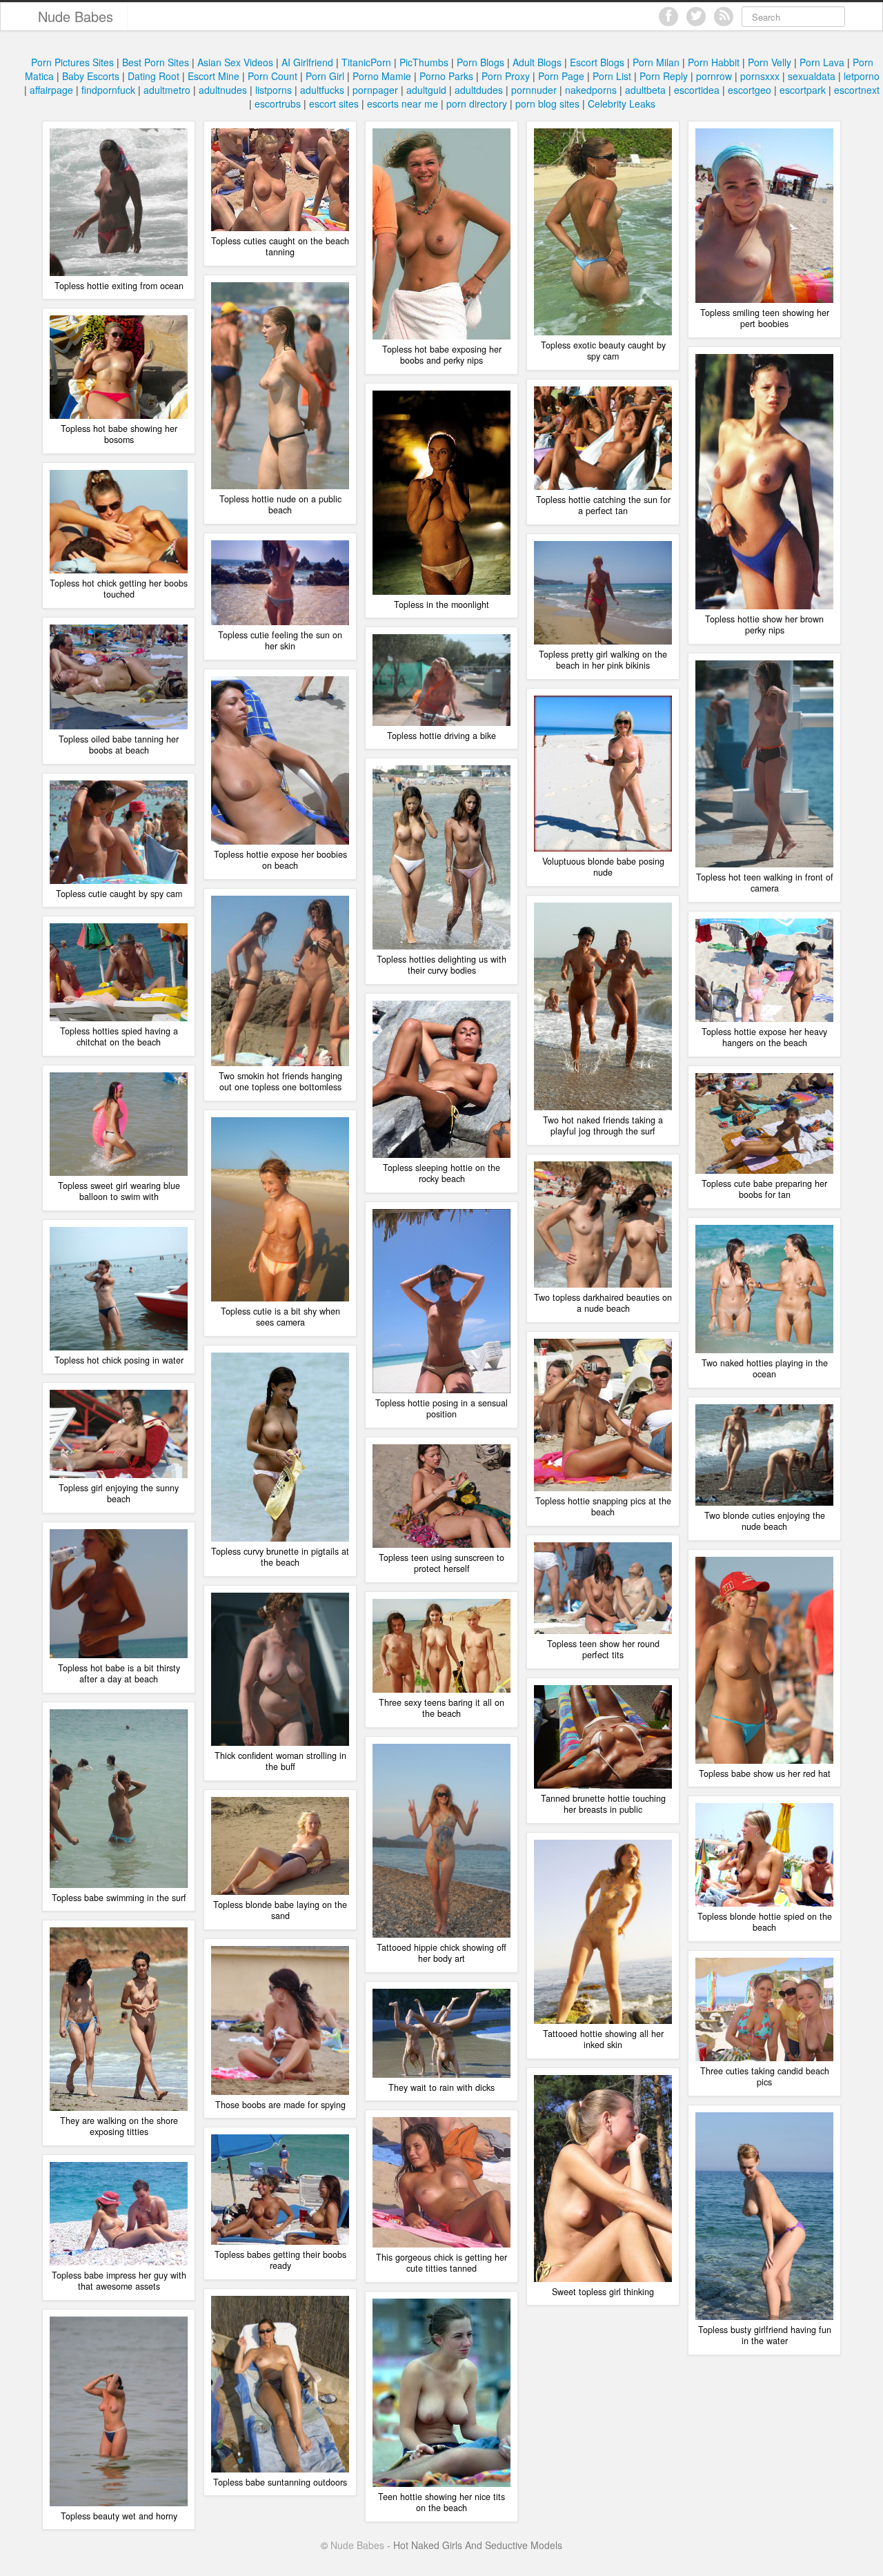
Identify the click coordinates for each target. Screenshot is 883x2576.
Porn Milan (656, 62)
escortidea (697, 90)
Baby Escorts (91, 76)
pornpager (375, 90)
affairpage (51, 90)
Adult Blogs (537, 62)
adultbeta (645, 90)
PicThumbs (424, 62)
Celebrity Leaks (622, 104)
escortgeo (750, 90)
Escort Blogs (597, 62)
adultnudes (223, 90)
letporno (862, 76)
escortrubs (278, 104)
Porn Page (561, 76)
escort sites (334, 104)
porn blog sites (547, 104)
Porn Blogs (480, 62)
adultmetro (167, 90)
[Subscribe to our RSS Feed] (724, 17)
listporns (274, 90)
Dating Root (153, 76)
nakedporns (591, 90)
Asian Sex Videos (235, 62)
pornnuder (534, 90)
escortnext (857, 90)
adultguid (426, 90)
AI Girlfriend (307, 62)
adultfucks (322, 90)
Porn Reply (664, 76)
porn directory (477, 104)
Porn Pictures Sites (72, 62)
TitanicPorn (366, 62)
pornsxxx (760, 76)
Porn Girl (325, 76)
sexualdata (812, 76)
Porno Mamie (382, 76)
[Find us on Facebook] (668, 17)
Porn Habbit (714, 62)
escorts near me (403, 104)
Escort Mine (214, 76)
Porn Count (272, 76)
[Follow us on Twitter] (696, 17)
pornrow (714, 76)
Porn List (612, 76)
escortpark (803, 90)
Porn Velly (770, 62)
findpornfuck (108, 90)
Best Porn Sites (156, 62)
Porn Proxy (506, 76)
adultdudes (479, 90)
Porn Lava (822, 62)
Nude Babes (76, 16)
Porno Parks (446, 76)
